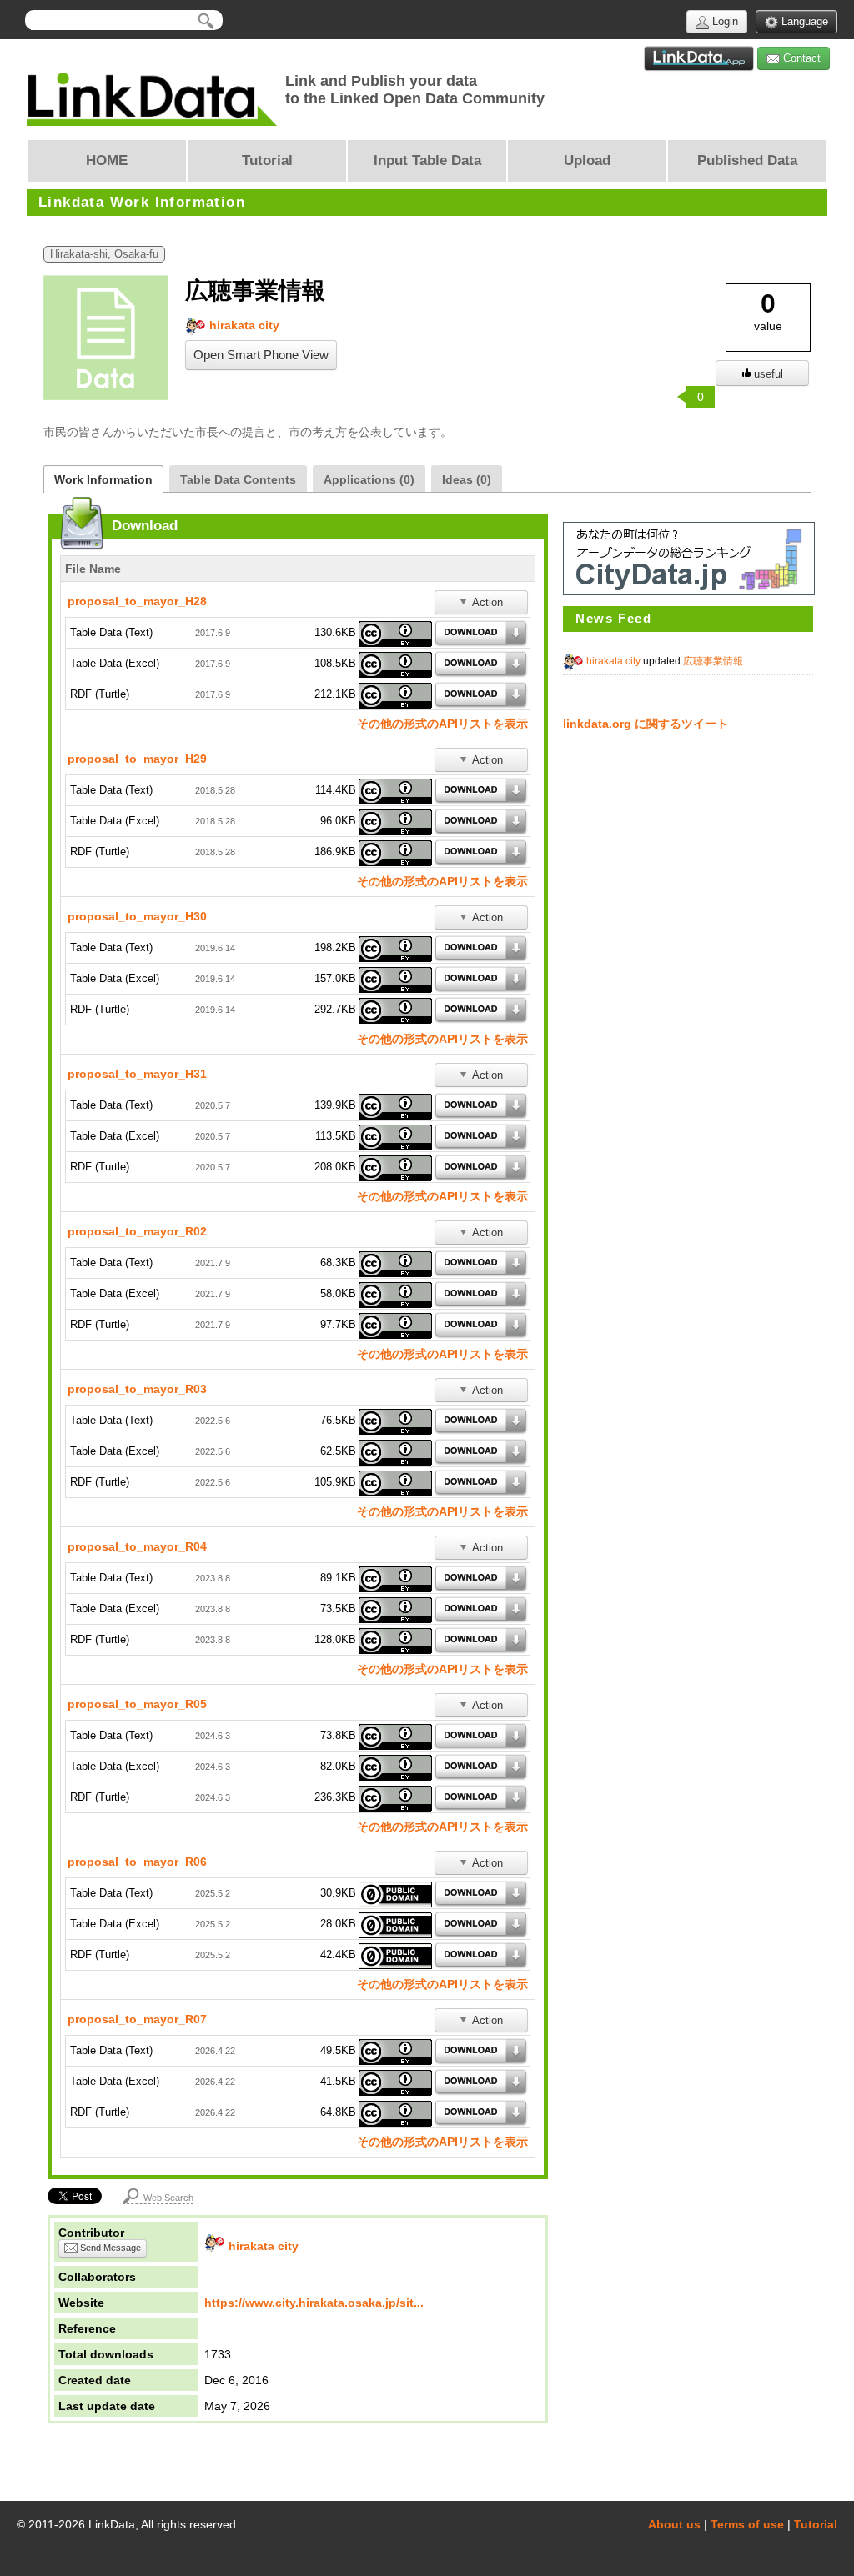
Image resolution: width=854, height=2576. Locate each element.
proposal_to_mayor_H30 (137, 916)
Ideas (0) (467, 479)
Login (723, 21)
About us (674, 2524)
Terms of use (747, 2524)
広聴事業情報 (713, 661)
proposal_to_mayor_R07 (137, 2019)
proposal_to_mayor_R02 (137, 1231)
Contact (800, 58)
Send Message (109, 2248)
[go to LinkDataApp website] (699, 58)
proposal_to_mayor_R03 (137, 1389)
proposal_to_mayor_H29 (137, 759)
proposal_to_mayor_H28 (137, 601)
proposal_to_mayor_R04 (137, 1546)
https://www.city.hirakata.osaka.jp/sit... (314, 2303)
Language (803, 21)
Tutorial (816, 2524)
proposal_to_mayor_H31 (137, 1074)
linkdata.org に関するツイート (646, 724)
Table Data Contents (238, 479)
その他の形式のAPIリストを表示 (442, 724)
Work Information (103, 479)
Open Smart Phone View (261, 355)
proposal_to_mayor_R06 (137, 1862)
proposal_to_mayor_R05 (137, 1704)
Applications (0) (369, 479)
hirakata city (243, 325)
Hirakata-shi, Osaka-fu (104, 254)
